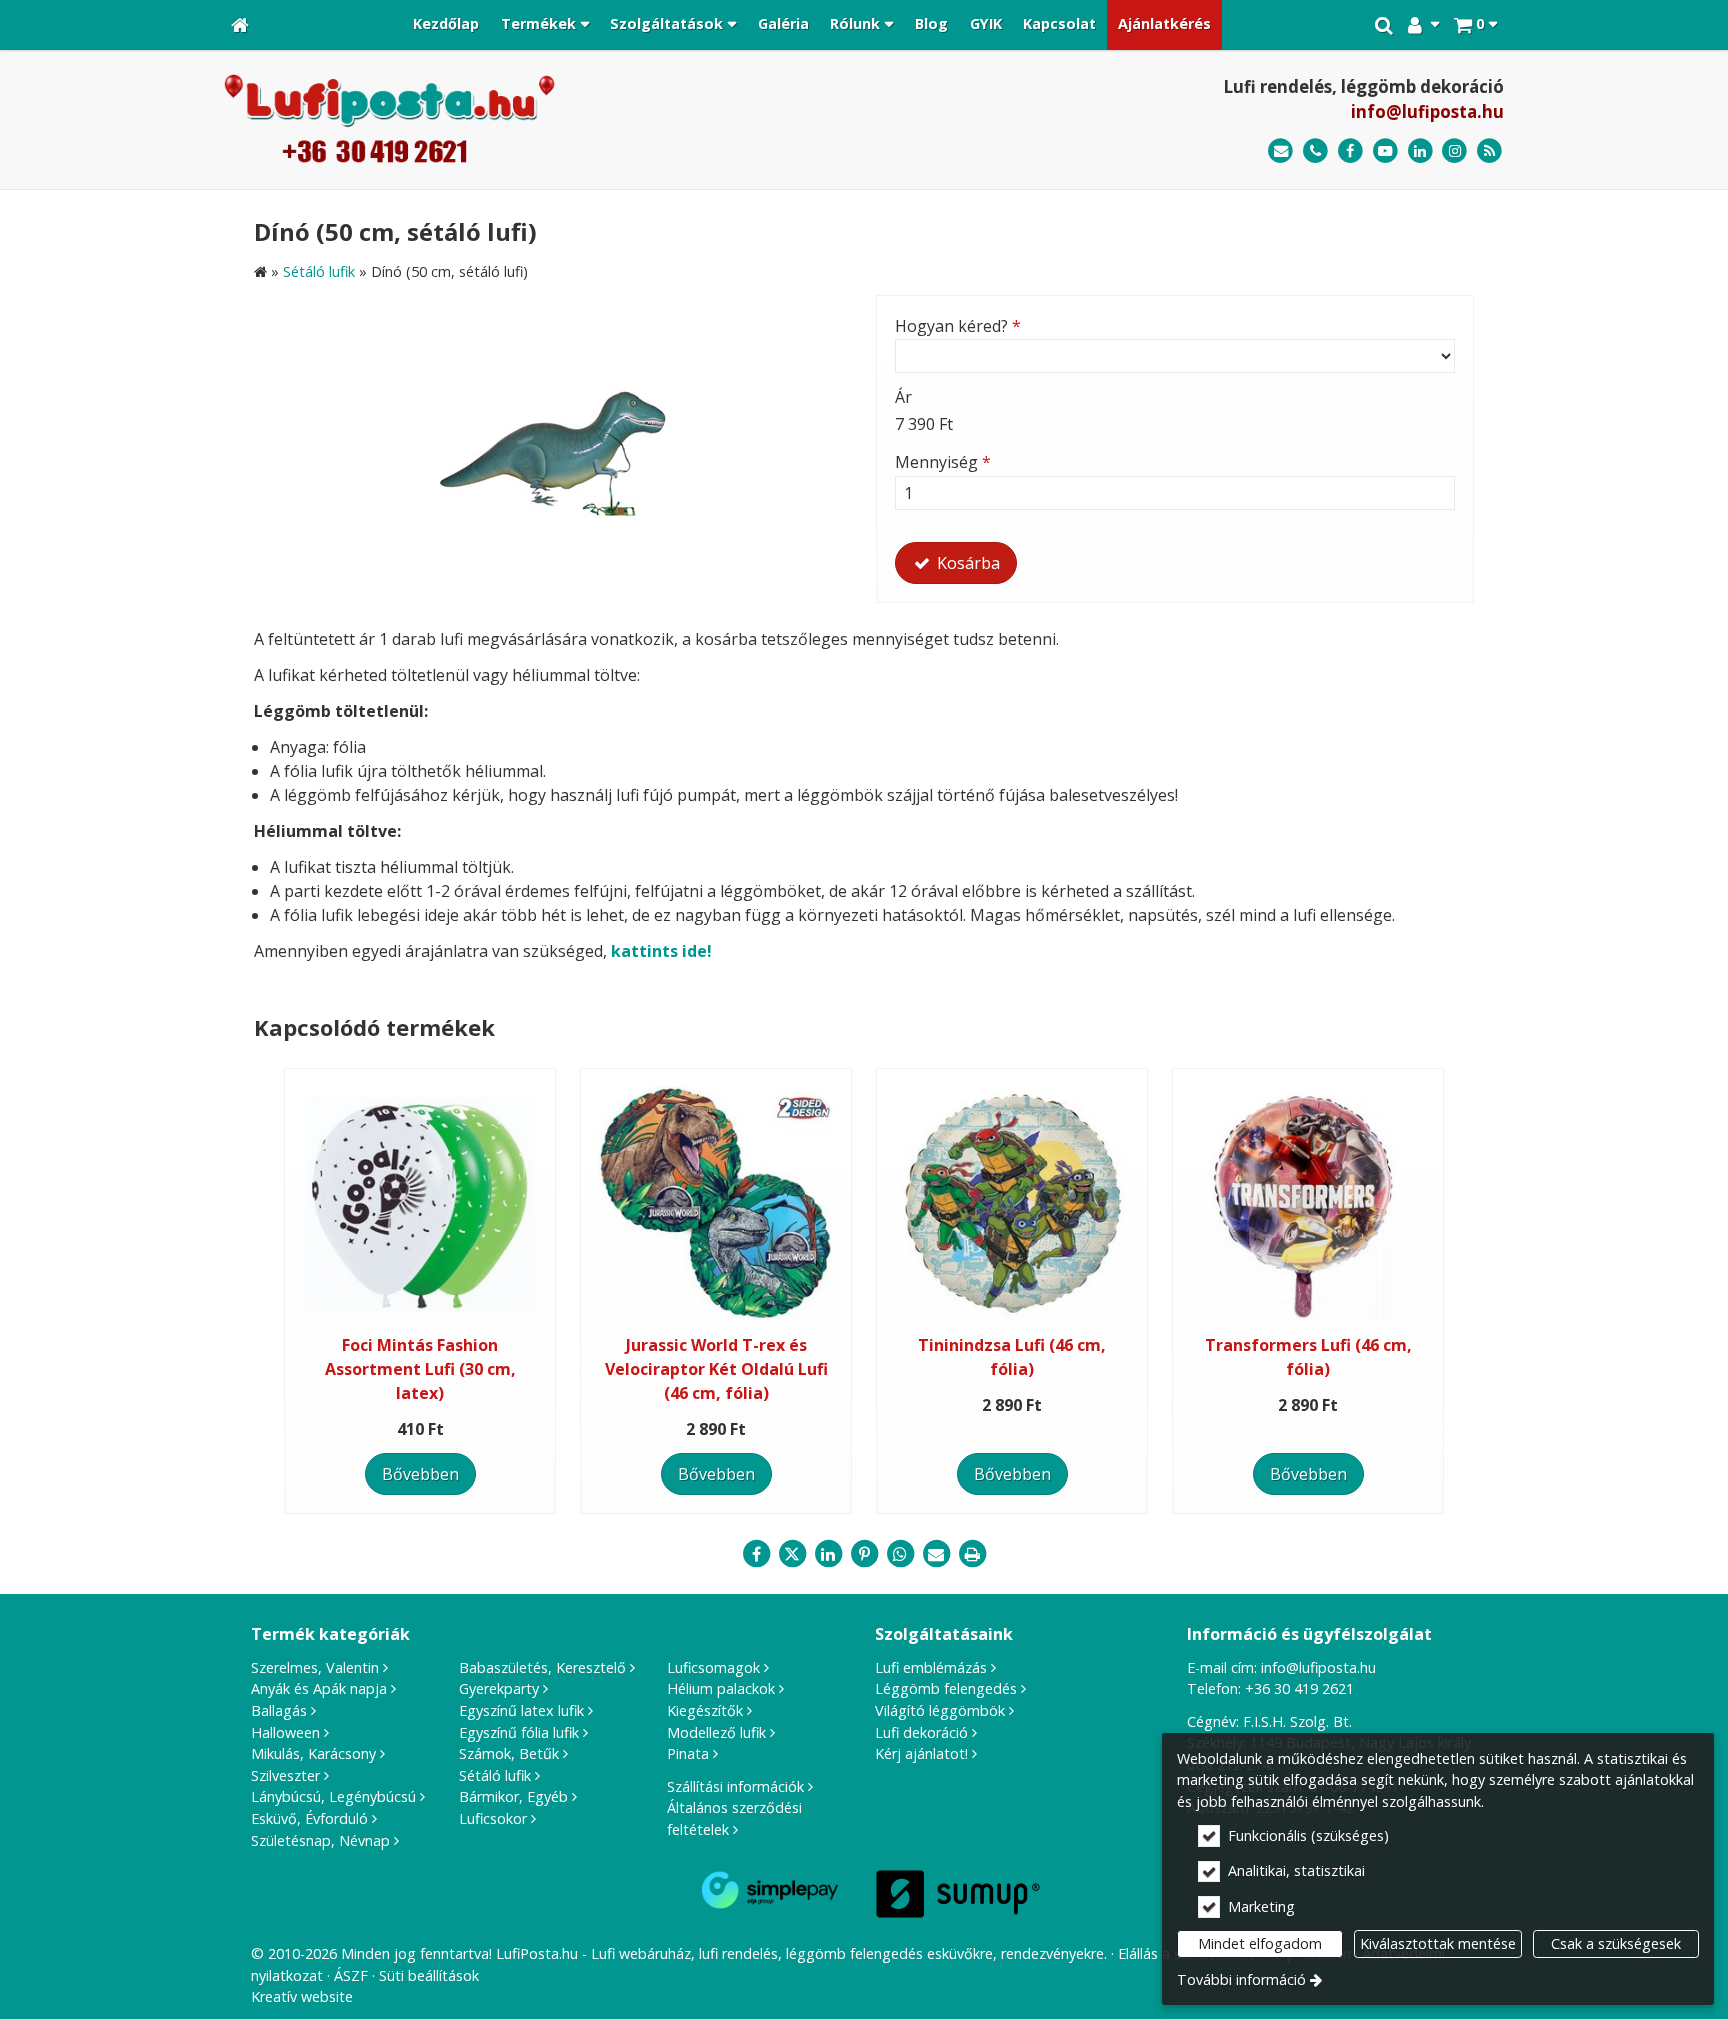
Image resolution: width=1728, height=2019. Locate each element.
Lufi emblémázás (931, 1667)
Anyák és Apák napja (319, 1688)
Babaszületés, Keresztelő (542, 1667)
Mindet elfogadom (1260, 1943)
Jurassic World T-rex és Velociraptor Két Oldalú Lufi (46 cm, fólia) (716, 1369)
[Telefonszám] (1315, 151)
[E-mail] (1280, 151)
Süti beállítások (429, 1975)
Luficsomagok (713, 1667)
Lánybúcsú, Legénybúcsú (333, 1796)
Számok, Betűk (509, 1753)
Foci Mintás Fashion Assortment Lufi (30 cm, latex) (420, 1369)
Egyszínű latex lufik (521, 1710)
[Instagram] (1454, 151)
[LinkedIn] (1420, 151)
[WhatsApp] (900, 1554)
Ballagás (279, 1710)
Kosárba (966, 563)
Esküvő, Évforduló (309, 1818)
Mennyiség (943, 462)
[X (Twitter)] (792, 1554)
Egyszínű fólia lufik (519, 1732)
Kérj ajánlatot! (921, 1753)
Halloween (285, 1732)
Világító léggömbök (940, 1710)
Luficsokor (493, 1818)
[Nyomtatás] (972, 1554)
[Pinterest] (864, 1554)
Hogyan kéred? (958, 326)
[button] (1475, 25)
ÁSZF (351, 1975)
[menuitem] (240, 25)
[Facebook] (1350, 151)
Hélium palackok (721, 1688)
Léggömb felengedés (946, 1688)
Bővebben (420, 1474)
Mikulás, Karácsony (313, 1753)
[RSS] (1489, 151)
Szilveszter (285, 1775)
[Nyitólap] (240, 25)
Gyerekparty (499, 1688)
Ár (903, 397)
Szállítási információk (735, 1786)
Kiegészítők (705, 1710)
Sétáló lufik (495, 1775)
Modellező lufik (716, 1732)
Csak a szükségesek (1616, 1943)
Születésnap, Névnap (320, 1840)
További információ (1241, 1979)
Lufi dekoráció (921, 1732)
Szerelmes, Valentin (315, 1667)
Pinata (688, 1753)
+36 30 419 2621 (1299, 1688)
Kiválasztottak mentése (1438, 1943)
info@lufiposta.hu (1427, 111)
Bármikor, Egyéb (513, 1796)
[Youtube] (1385, 151)
